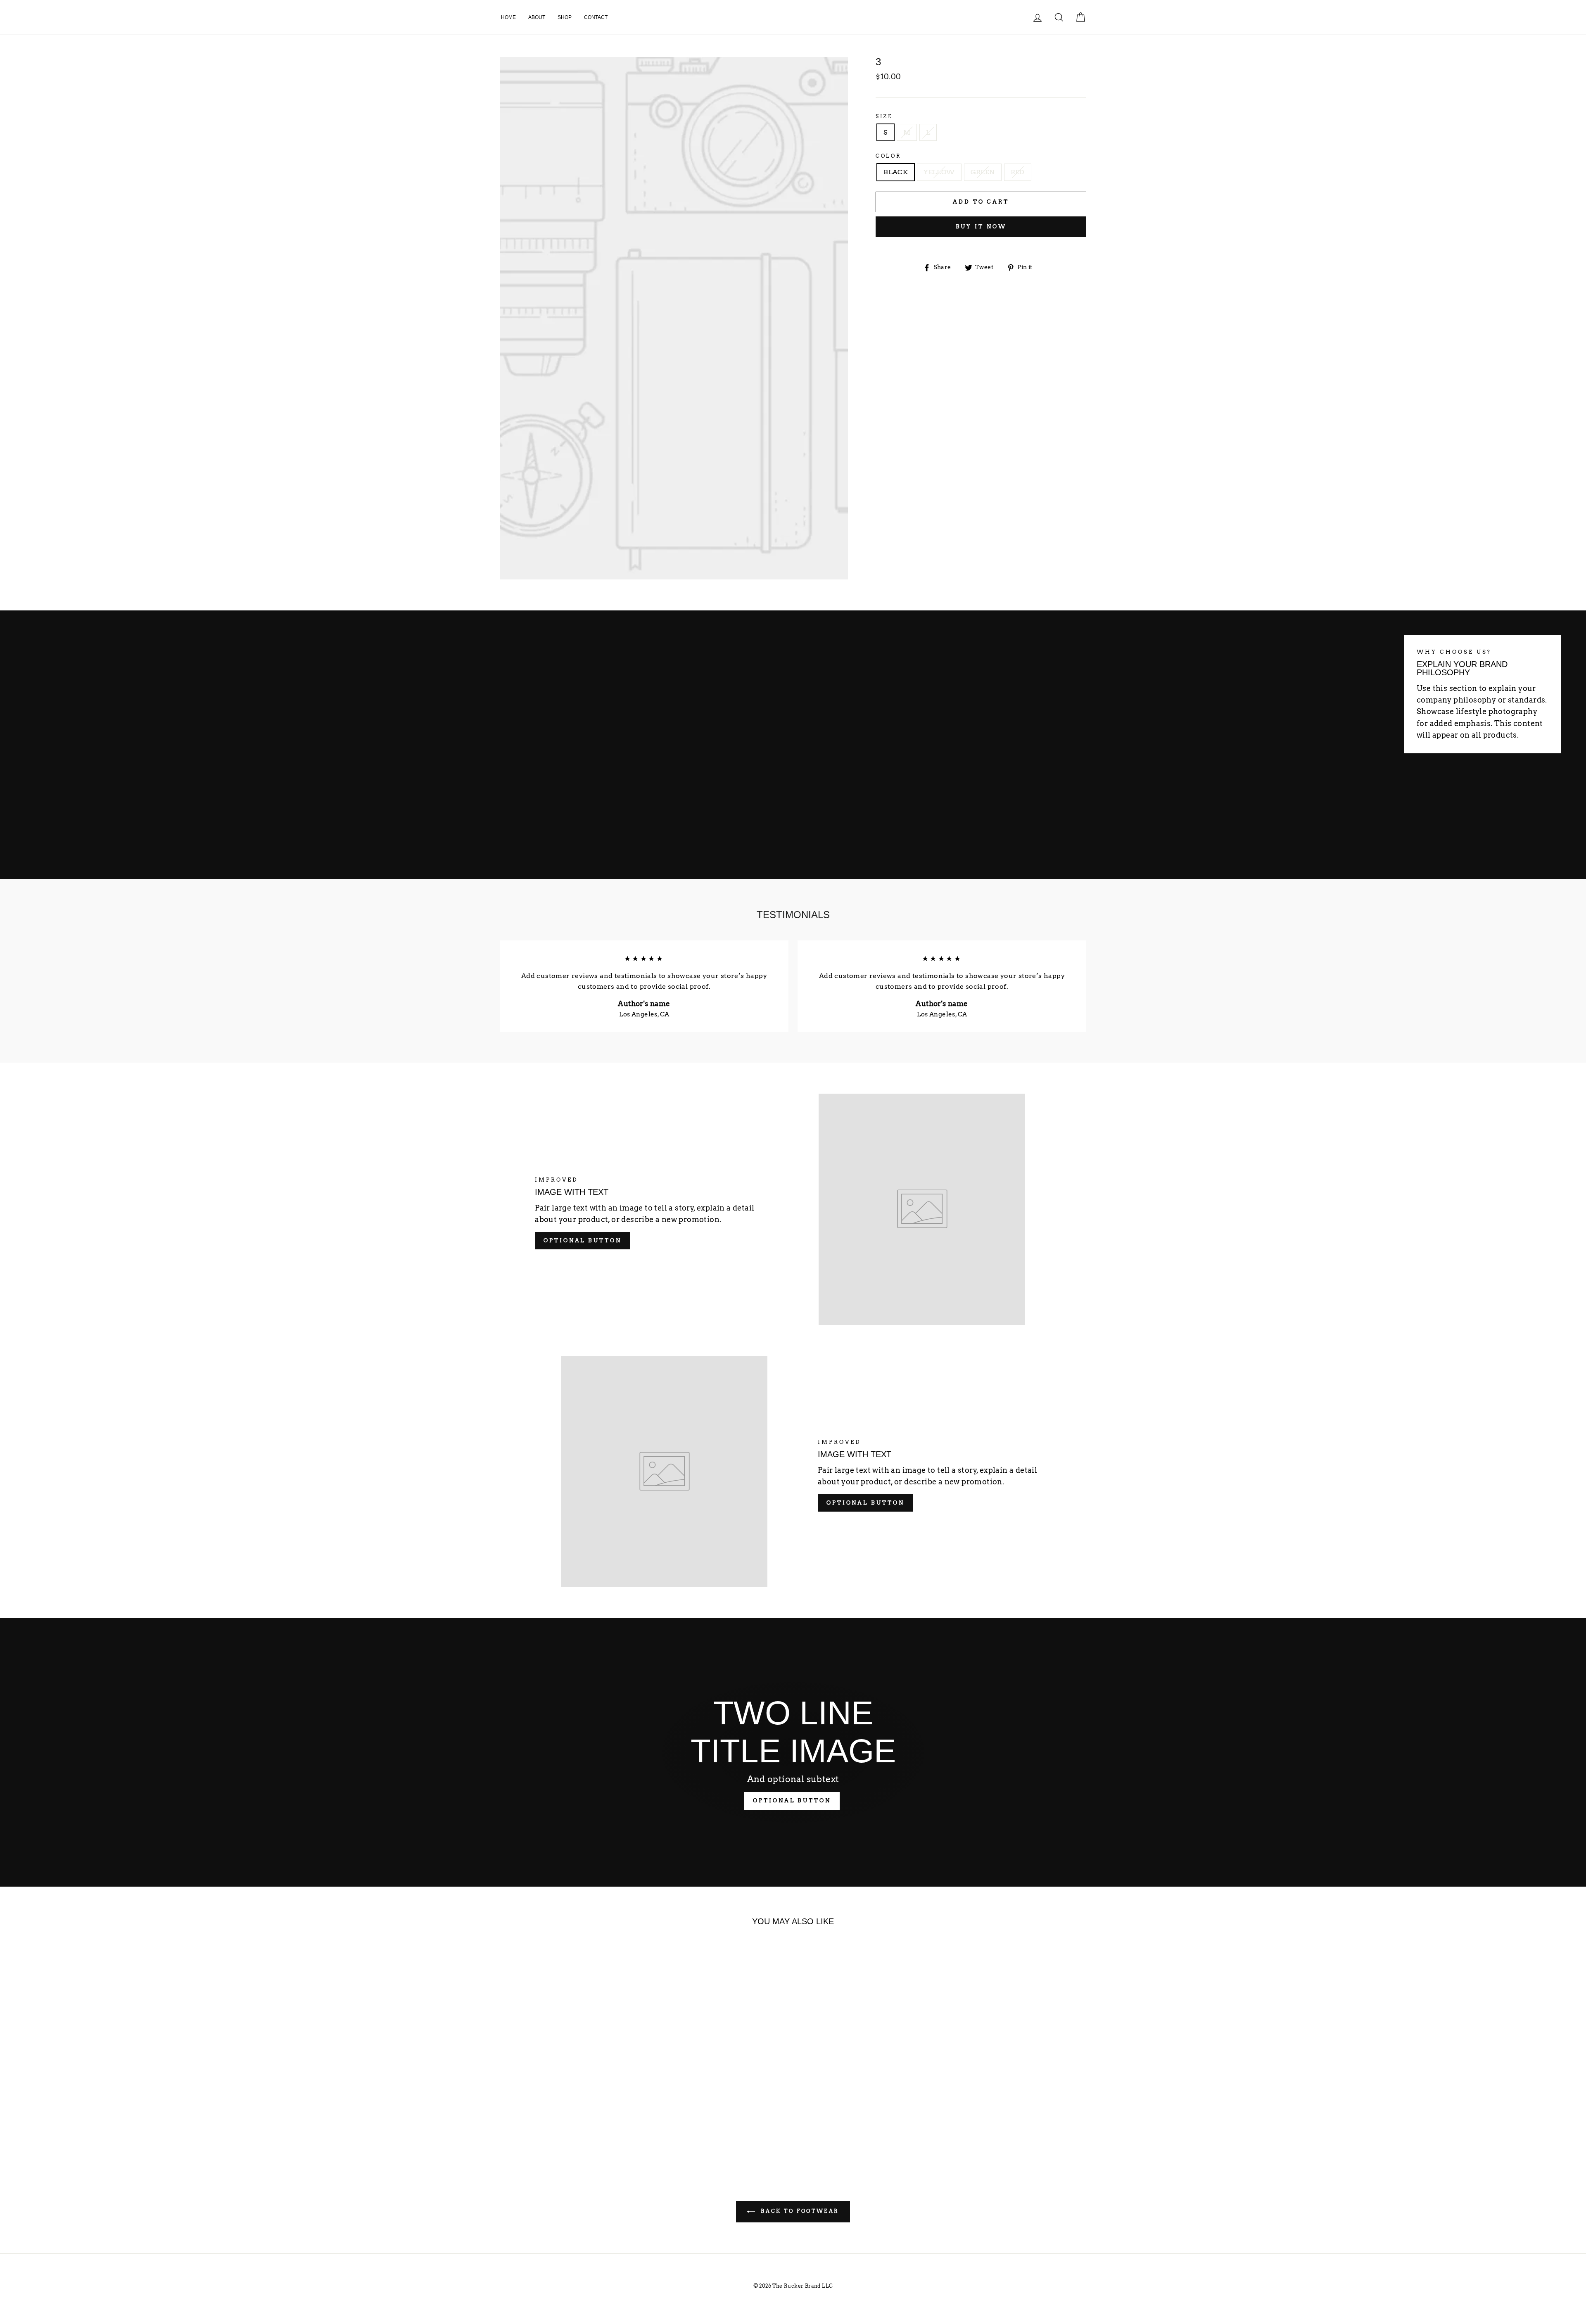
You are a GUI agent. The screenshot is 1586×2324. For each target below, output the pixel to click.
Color (888, 156)
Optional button (583, 1240)
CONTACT (596, 17)
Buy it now (981, 227)
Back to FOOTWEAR (799, 2211)
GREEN (983, 172)
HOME (508, 17)
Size (884, 116)
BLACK (896, 172)
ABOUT (537, 17)
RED (1018, 172)
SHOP (565, 17)
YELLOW (939, 172)
